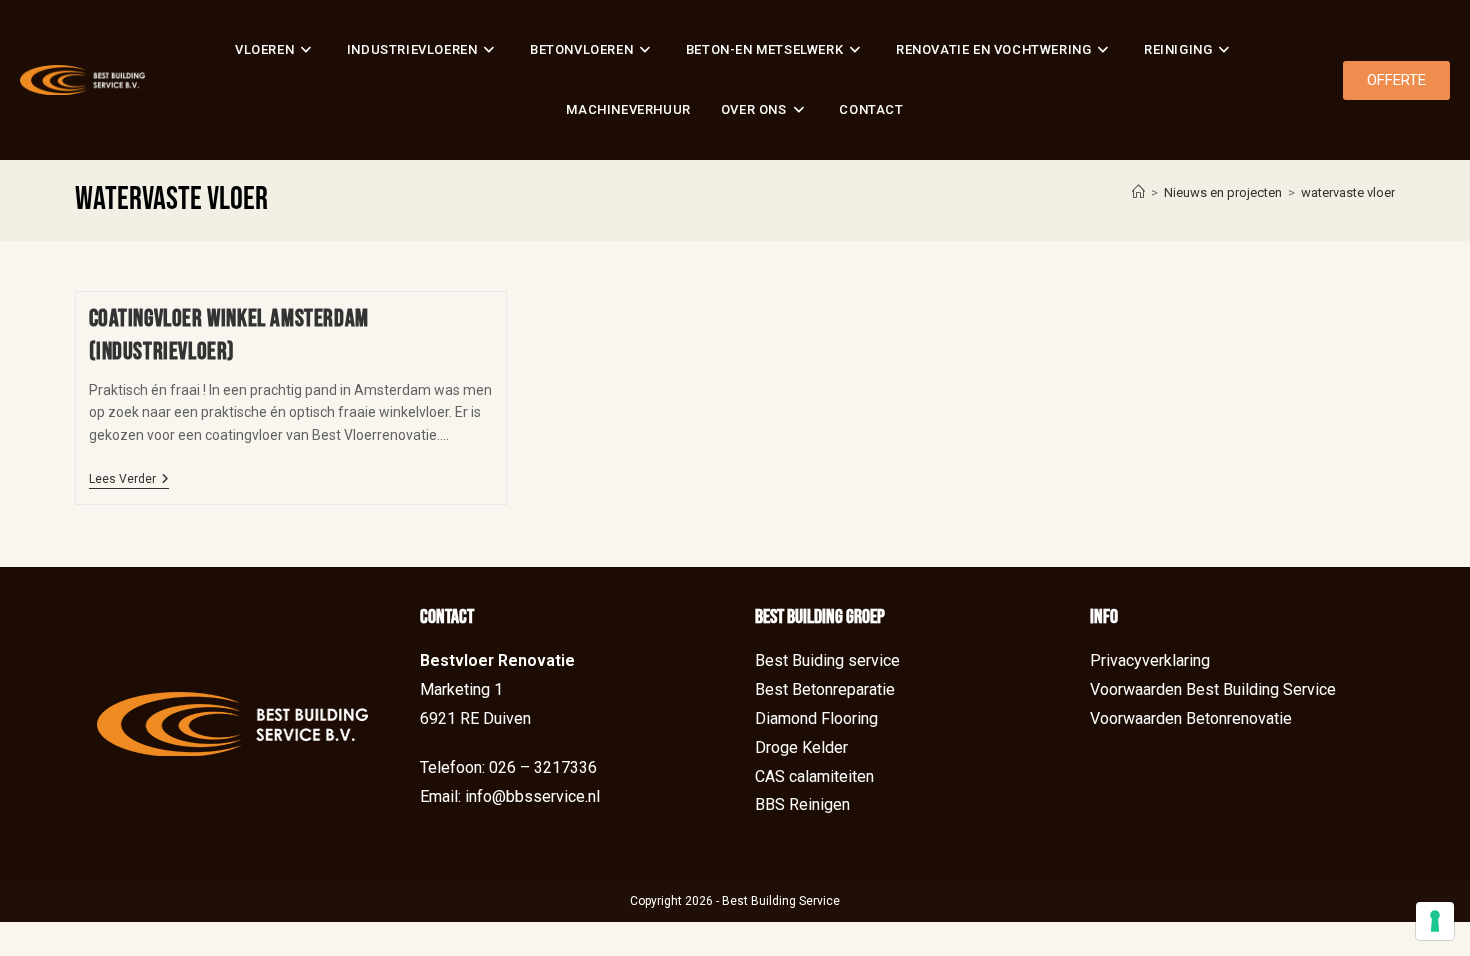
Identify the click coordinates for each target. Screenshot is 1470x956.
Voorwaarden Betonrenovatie (1191, 718)
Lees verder (129, 479)
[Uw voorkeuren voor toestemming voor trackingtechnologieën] (1435, 921)
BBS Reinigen (802, 804)
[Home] (1138, 192)
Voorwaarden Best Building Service (1213, 689)
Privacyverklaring (1150, 660)
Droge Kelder (801, 747)
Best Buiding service (827, 660)
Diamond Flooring (816, 718)
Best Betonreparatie (825, 689)
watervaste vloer (1348, 192)
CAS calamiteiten (814, 776)
